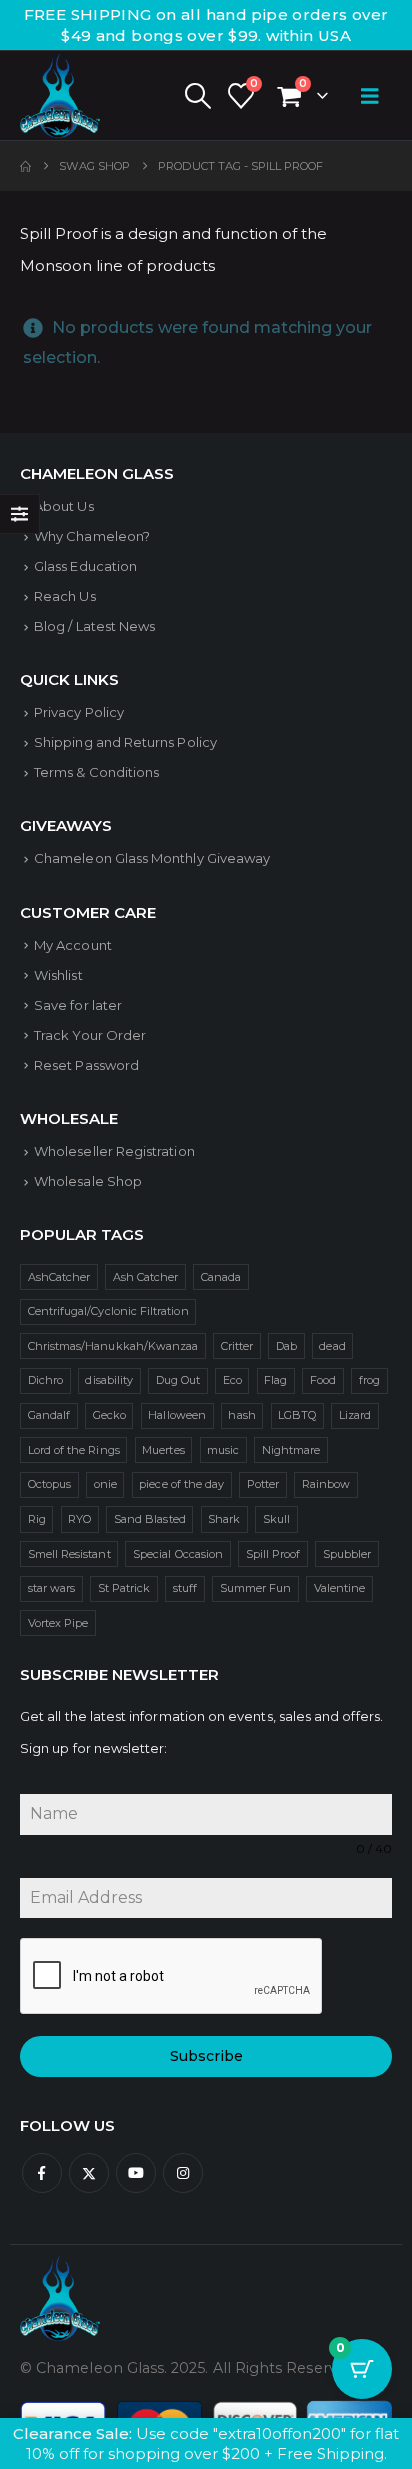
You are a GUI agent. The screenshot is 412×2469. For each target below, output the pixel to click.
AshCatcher (59, 1277)
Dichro (45, 1380)
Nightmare (291, 1450)
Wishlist (58, 975)
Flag (275, 1380)
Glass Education (85, 566)
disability (109, 1380)
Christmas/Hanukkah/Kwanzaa (113, 1346)
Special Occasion (178, 1554)
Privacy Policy (79, 712)
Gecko (109, 1415)
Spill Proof (273, 1554)
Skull (276, 1519)
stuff (185, 1588)
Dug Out (178, 1380)
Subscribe (206, 2056)
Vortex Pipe (58, 1623)
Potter (263, 1484)
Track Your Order (90, 1035)
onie (105, 1484)
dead (332, 1346)
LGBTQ (297, 1415)
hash (241, 1415)
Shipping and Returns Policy (125, 742)
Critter (237, 1346)
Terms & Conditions (96, 772)
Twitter (89, 2173)
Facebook (42, 2173)
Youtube (136, 2173)
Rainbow (326, 1484)
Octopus (49, 1484)
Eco (232, 1380)
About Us (64, 506)
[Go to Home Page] (25, 166)
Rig (37, 1519)
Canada (221, 1277)
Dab (286, 1346)
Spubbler (347, 1554)
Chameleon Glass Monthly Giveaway (152, 858)
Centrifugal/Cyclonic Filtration (108, 1311)
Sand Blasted (150, 1519)
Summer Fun (256, 1588)
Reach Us (65, 596)
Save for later (78, 1005)
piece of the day (181, 1484)
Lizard (355, 1415)
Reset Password (86, 1065)
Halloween (177, 1415)
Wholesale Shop (88, 1181)
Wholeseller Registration (114, 1151)
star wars (52, 1588)
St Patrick (124, 1588)
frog (369, 1380)
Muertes (163, 1450)
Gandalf (49, 1415)
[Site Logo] (60, 95)
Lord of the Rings (74, 1450)
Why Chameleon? (92, 536)
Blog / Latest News (94, 626)
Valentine (340, 1588)
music (223, 1450)
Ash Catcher (146, 1277)
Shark (224, 1519)
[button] (197, 96)
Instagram (183, 2173)
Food (323, 1380)
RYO (79, 1519)
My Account (73, 945)
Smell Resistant (69, 1554)
